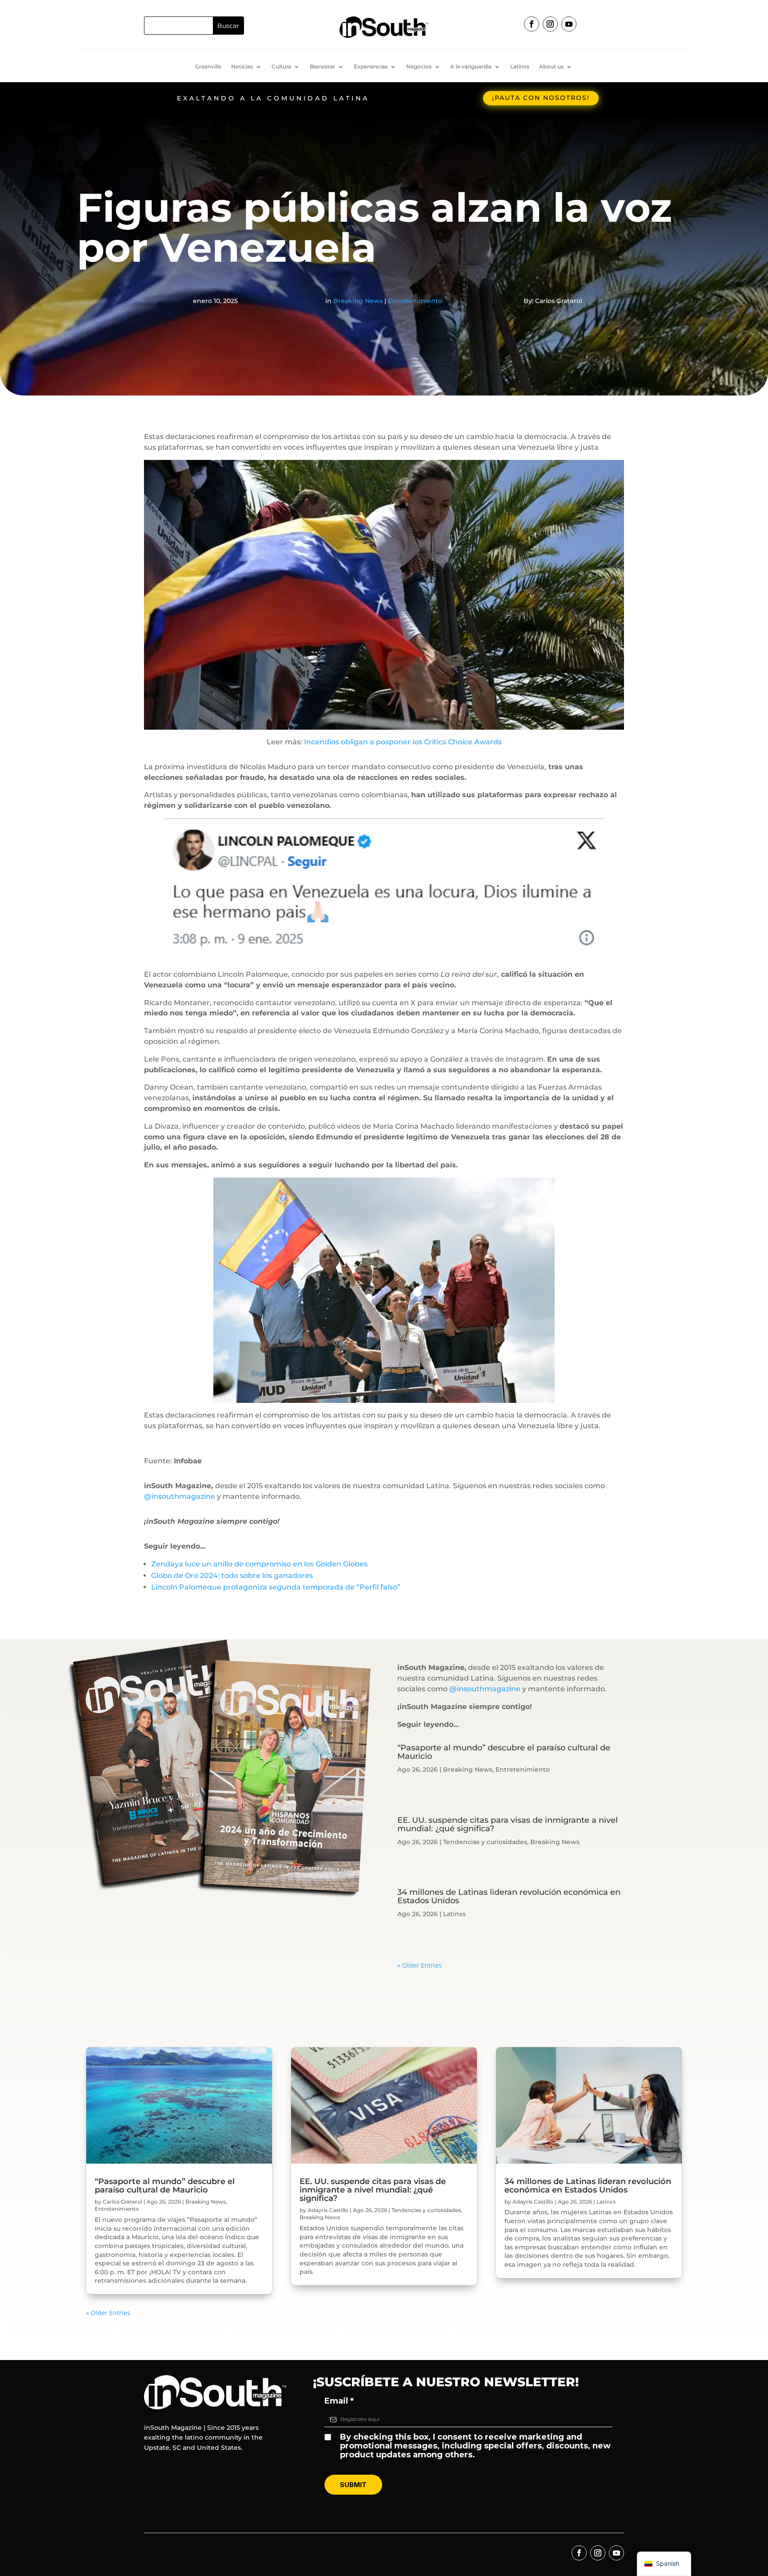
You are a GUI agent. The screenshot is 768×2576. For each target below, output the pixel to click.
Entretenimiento (415, 301)
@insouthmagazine (180, 1496)
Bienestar (322, 67)
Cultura (281, 67)
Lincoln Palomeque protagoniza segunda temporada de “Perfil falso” (276, 1587)
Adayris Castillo (328, 2210)
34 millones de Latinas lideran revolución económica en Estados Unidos (509, 1896)
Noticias (242, 67)
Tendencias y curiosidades (485, 1842)
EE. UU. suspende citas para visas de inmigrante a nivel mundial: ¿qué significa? (508, 1824)
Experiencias (371, 67)
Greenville (208, 67)
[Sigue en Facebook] (532, 24)
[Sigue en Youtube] (569, 24)
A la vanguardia (471, 67)
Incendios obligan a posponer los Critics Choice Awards (403, 742)
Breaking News (358, 301)
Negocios (419, 67)
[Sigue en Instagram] (550, 24)
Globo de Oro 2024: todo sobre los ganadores (232, 1576)
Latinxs (520, 67)
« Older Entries (420, 1965)
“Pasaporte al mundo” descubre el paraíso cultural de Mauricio (504, 1752)
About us (551, 67)
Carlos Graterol (122, 2202)
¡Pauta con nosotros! (541, 98)
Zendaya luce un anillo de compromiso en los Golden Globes (259, 1564)
